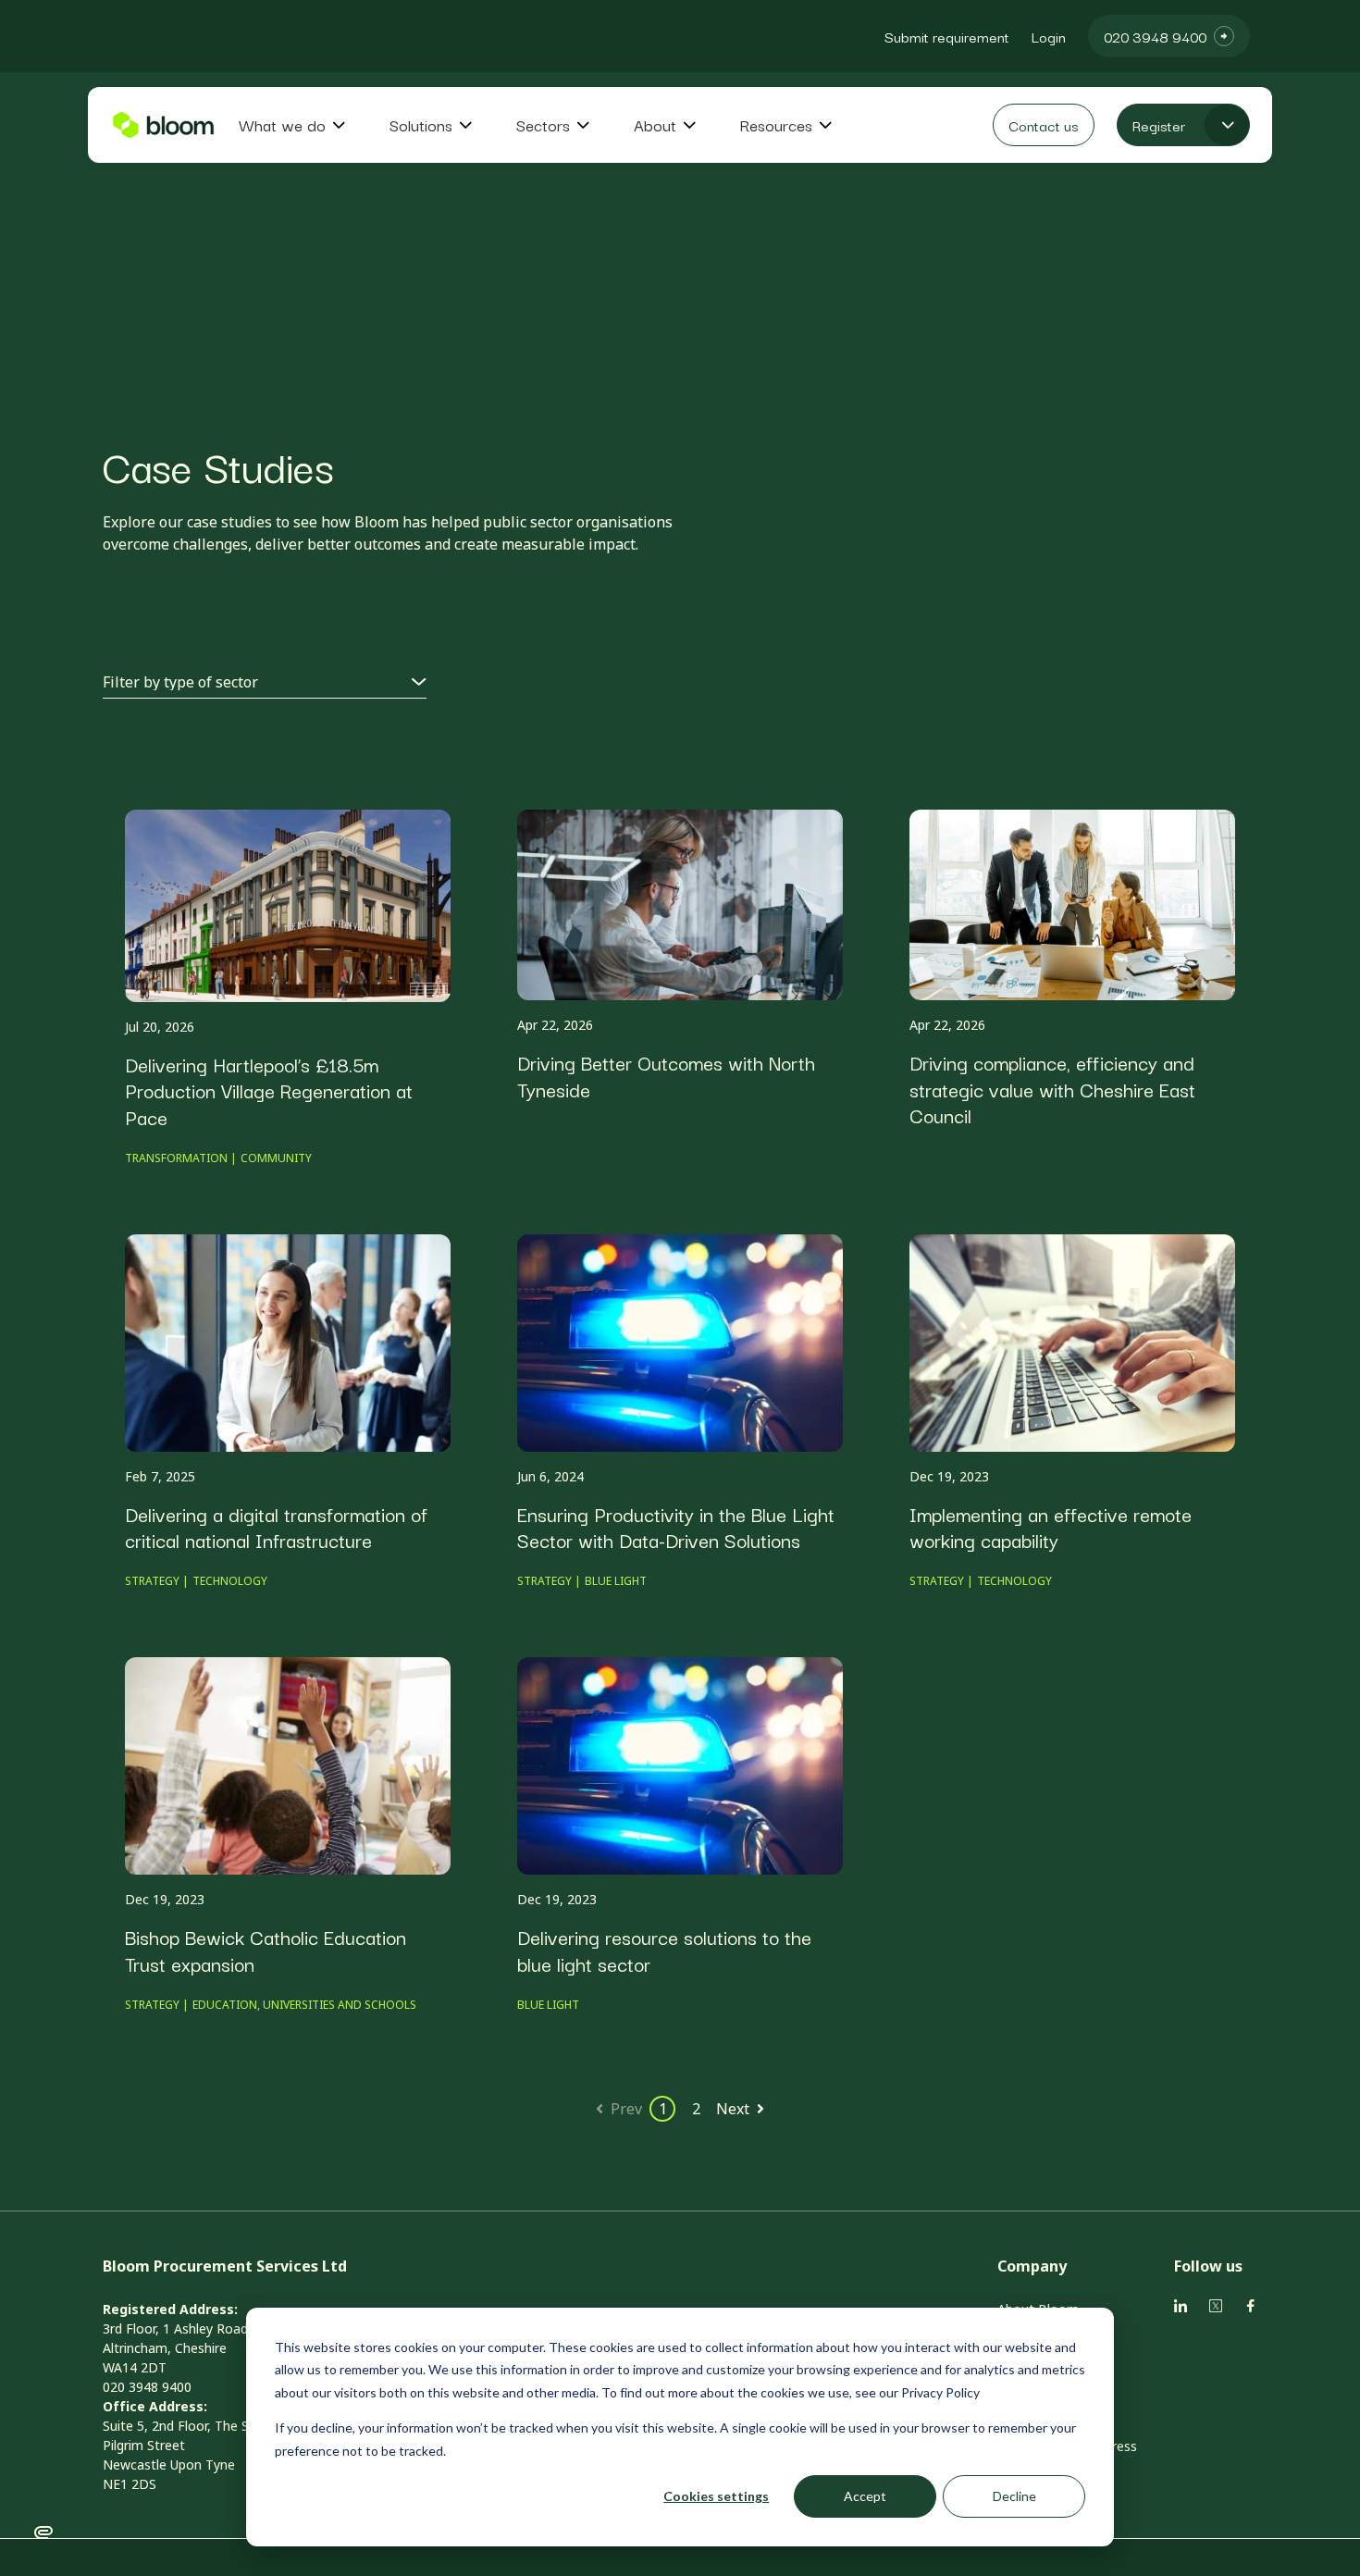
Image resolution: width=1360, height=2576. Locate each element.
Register (1159, 125)
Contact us (1044, 125)
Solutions (421, 125)
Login (1049, 36)
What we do (282, 125)
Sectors (543, 125)
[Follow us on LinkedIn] (1216, 2306)
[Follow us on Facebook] (1181, 2306)
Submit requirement (947, 36)
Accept (865, 2496)
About (655, 125)
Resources (776, 125)
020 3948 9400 (1155, 36)
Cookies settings (716, 2496)
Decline (1014, 2496)
